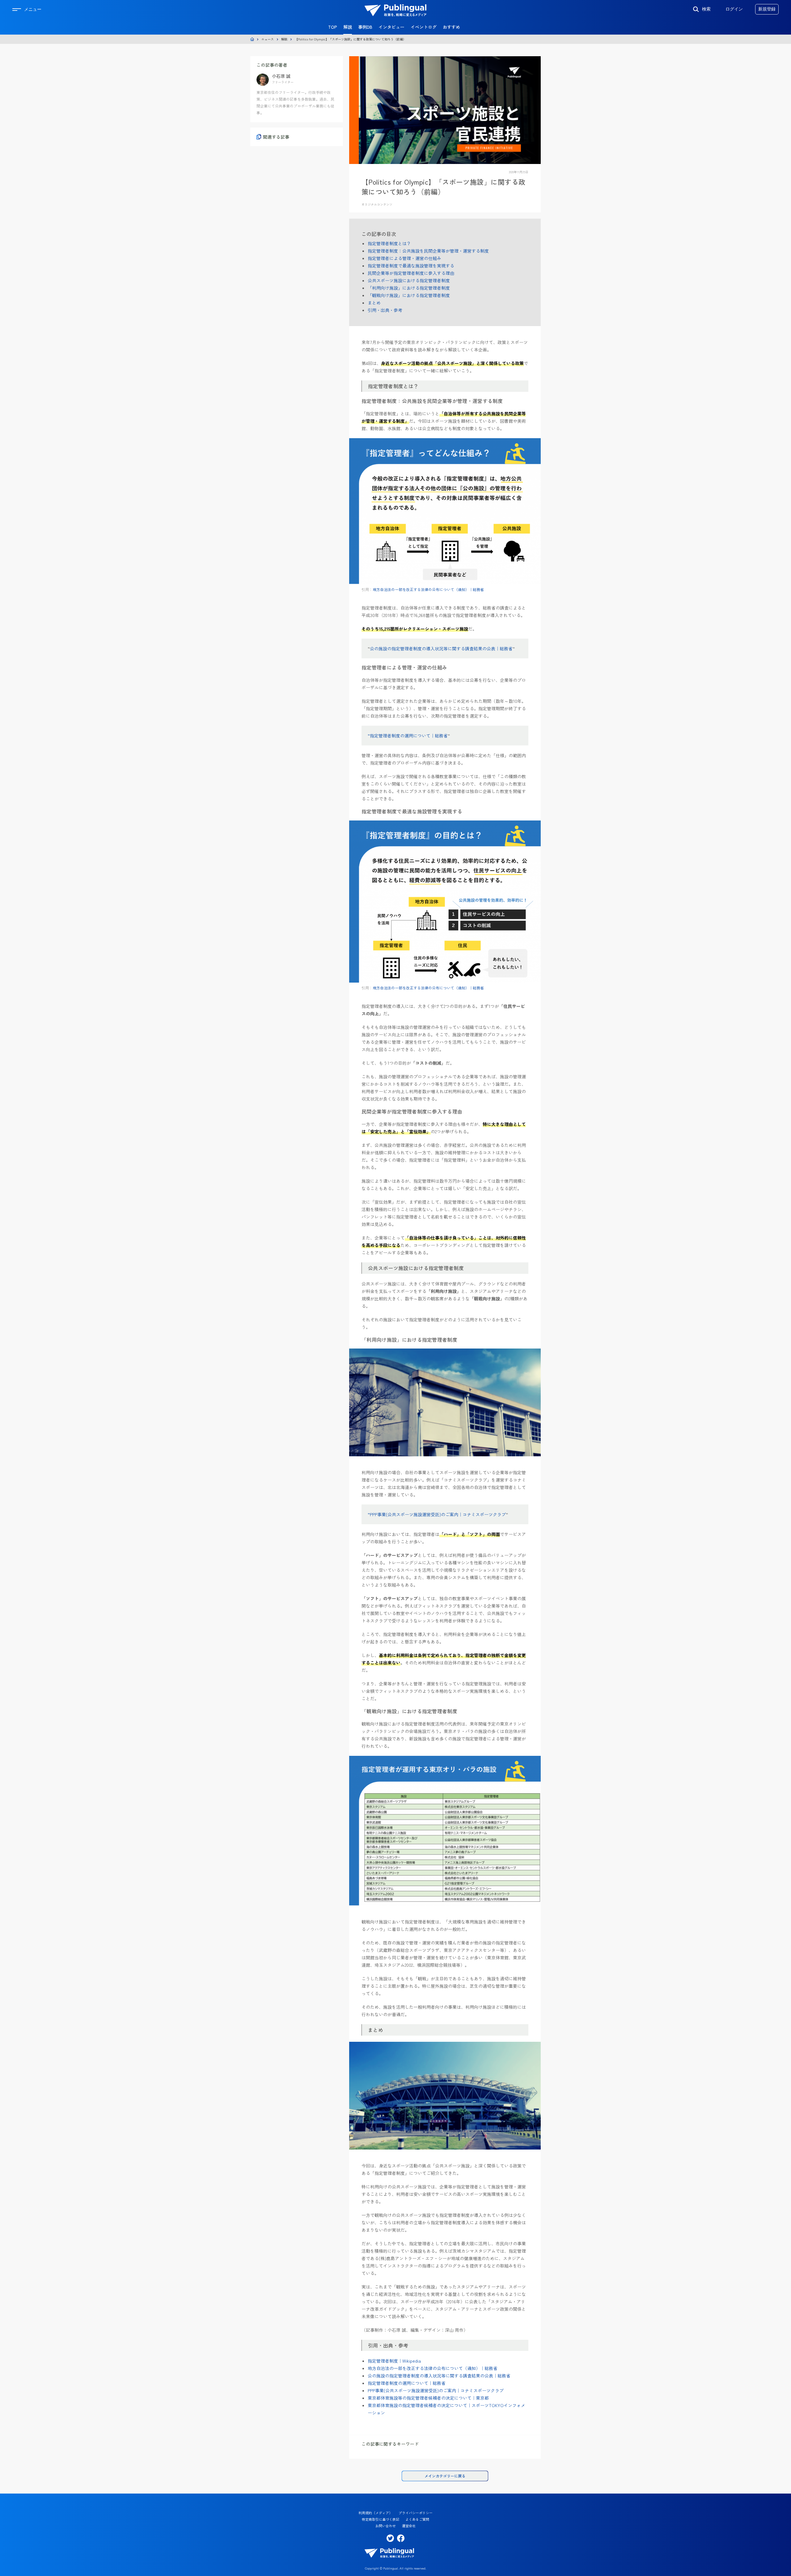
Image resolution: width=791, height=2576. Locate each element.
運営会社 (409, 2526)
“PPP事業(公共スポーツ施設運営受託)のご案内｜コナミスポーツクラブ (437, 1514)
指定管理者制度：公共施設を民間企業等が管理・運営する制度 (428, 251)
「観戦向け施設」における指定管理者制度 (409, 295)
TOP (333, 27)
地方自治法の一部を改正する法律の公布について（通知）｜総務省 (428, 589)
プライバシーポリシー (416, 2513)
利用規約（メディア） (375, 2513)
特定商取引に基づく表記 (381, 2519)
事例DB (365, 27)
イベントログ (424, 27)
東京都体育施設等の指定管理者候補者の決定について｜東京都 (428, 2398)
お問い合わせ (386, 2526)
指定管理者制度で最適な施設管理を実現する (411, 266)
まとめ (374, 303)
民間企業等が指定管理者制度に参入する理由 (411, 273)
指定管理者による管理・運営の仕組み (404, 258)
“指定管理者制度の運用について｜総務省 (408, 736)
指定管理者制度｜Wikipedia (394, 2361)
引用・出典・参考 (385, 310)
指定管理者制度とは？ (389, 243)
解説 (348, 27)
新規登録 (767, 9)
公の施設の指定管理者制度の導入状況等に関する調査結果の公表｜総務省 (441, 648)
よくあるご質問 (417, 2519)
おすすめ (451, 27)
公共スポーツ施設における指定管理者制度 (409, 280)
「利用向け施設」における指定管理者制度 (409, 288)
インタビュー (391, 27)
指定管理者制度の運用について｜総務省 (407, 2383)
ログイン (734, 9)
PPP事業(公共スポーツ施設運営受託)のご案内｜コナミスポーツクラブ (436, 2390)
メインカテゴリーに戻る (445, 2476)
